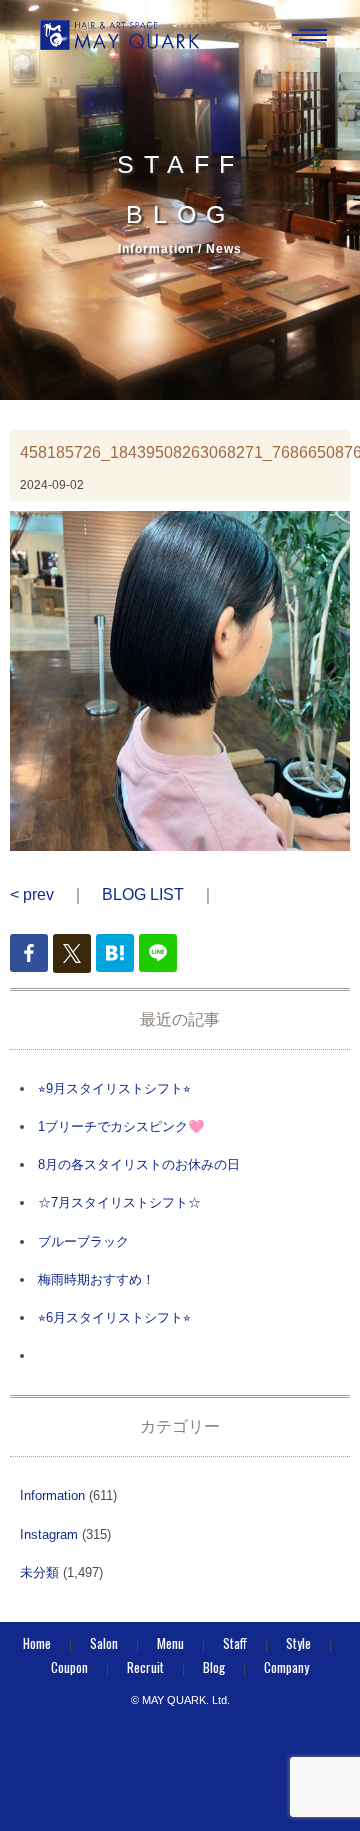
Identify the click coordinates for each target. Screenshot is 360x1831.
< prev (32, 894)
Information (52, 1495)
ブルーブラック (83, 1241)
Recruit (145, 1667)
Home (37, 1643)
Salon (104, 1643)
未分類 (39, 1572)
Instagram (49, 1534)
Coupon (69, 1667)
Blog (214, 1667)
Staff (235, 1643)
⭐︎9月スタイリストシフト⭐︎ (114, 1088)
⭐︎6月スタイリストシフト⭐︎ (114, 1317)
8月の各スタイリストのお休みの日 (139, 1164)
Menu (170, 1643)
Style (298, 1643)
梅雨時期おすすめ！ (96, 1279)
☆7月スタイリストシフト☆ (119, 1202)
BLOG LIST (143, 894)
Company (286, 1667)
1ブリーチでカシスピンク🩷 (121, 1126)
